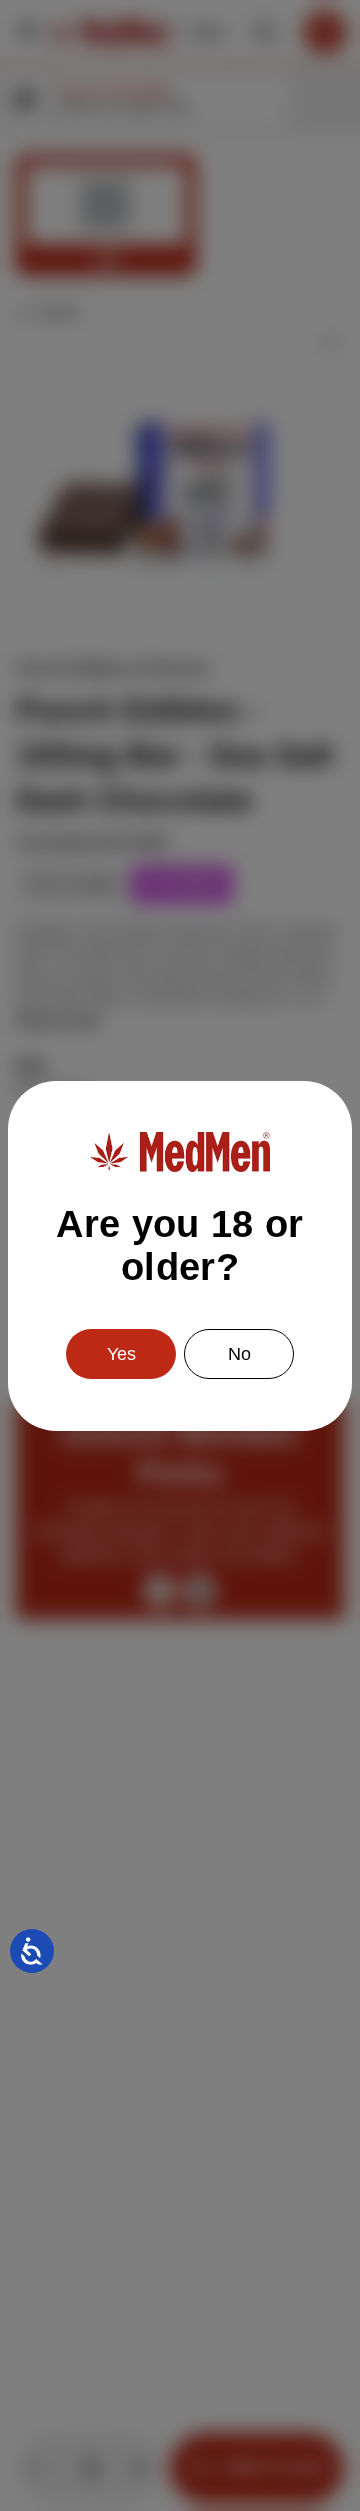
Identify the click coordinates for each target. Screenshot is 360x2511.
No (239, 1354)
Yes (121, 1354)
